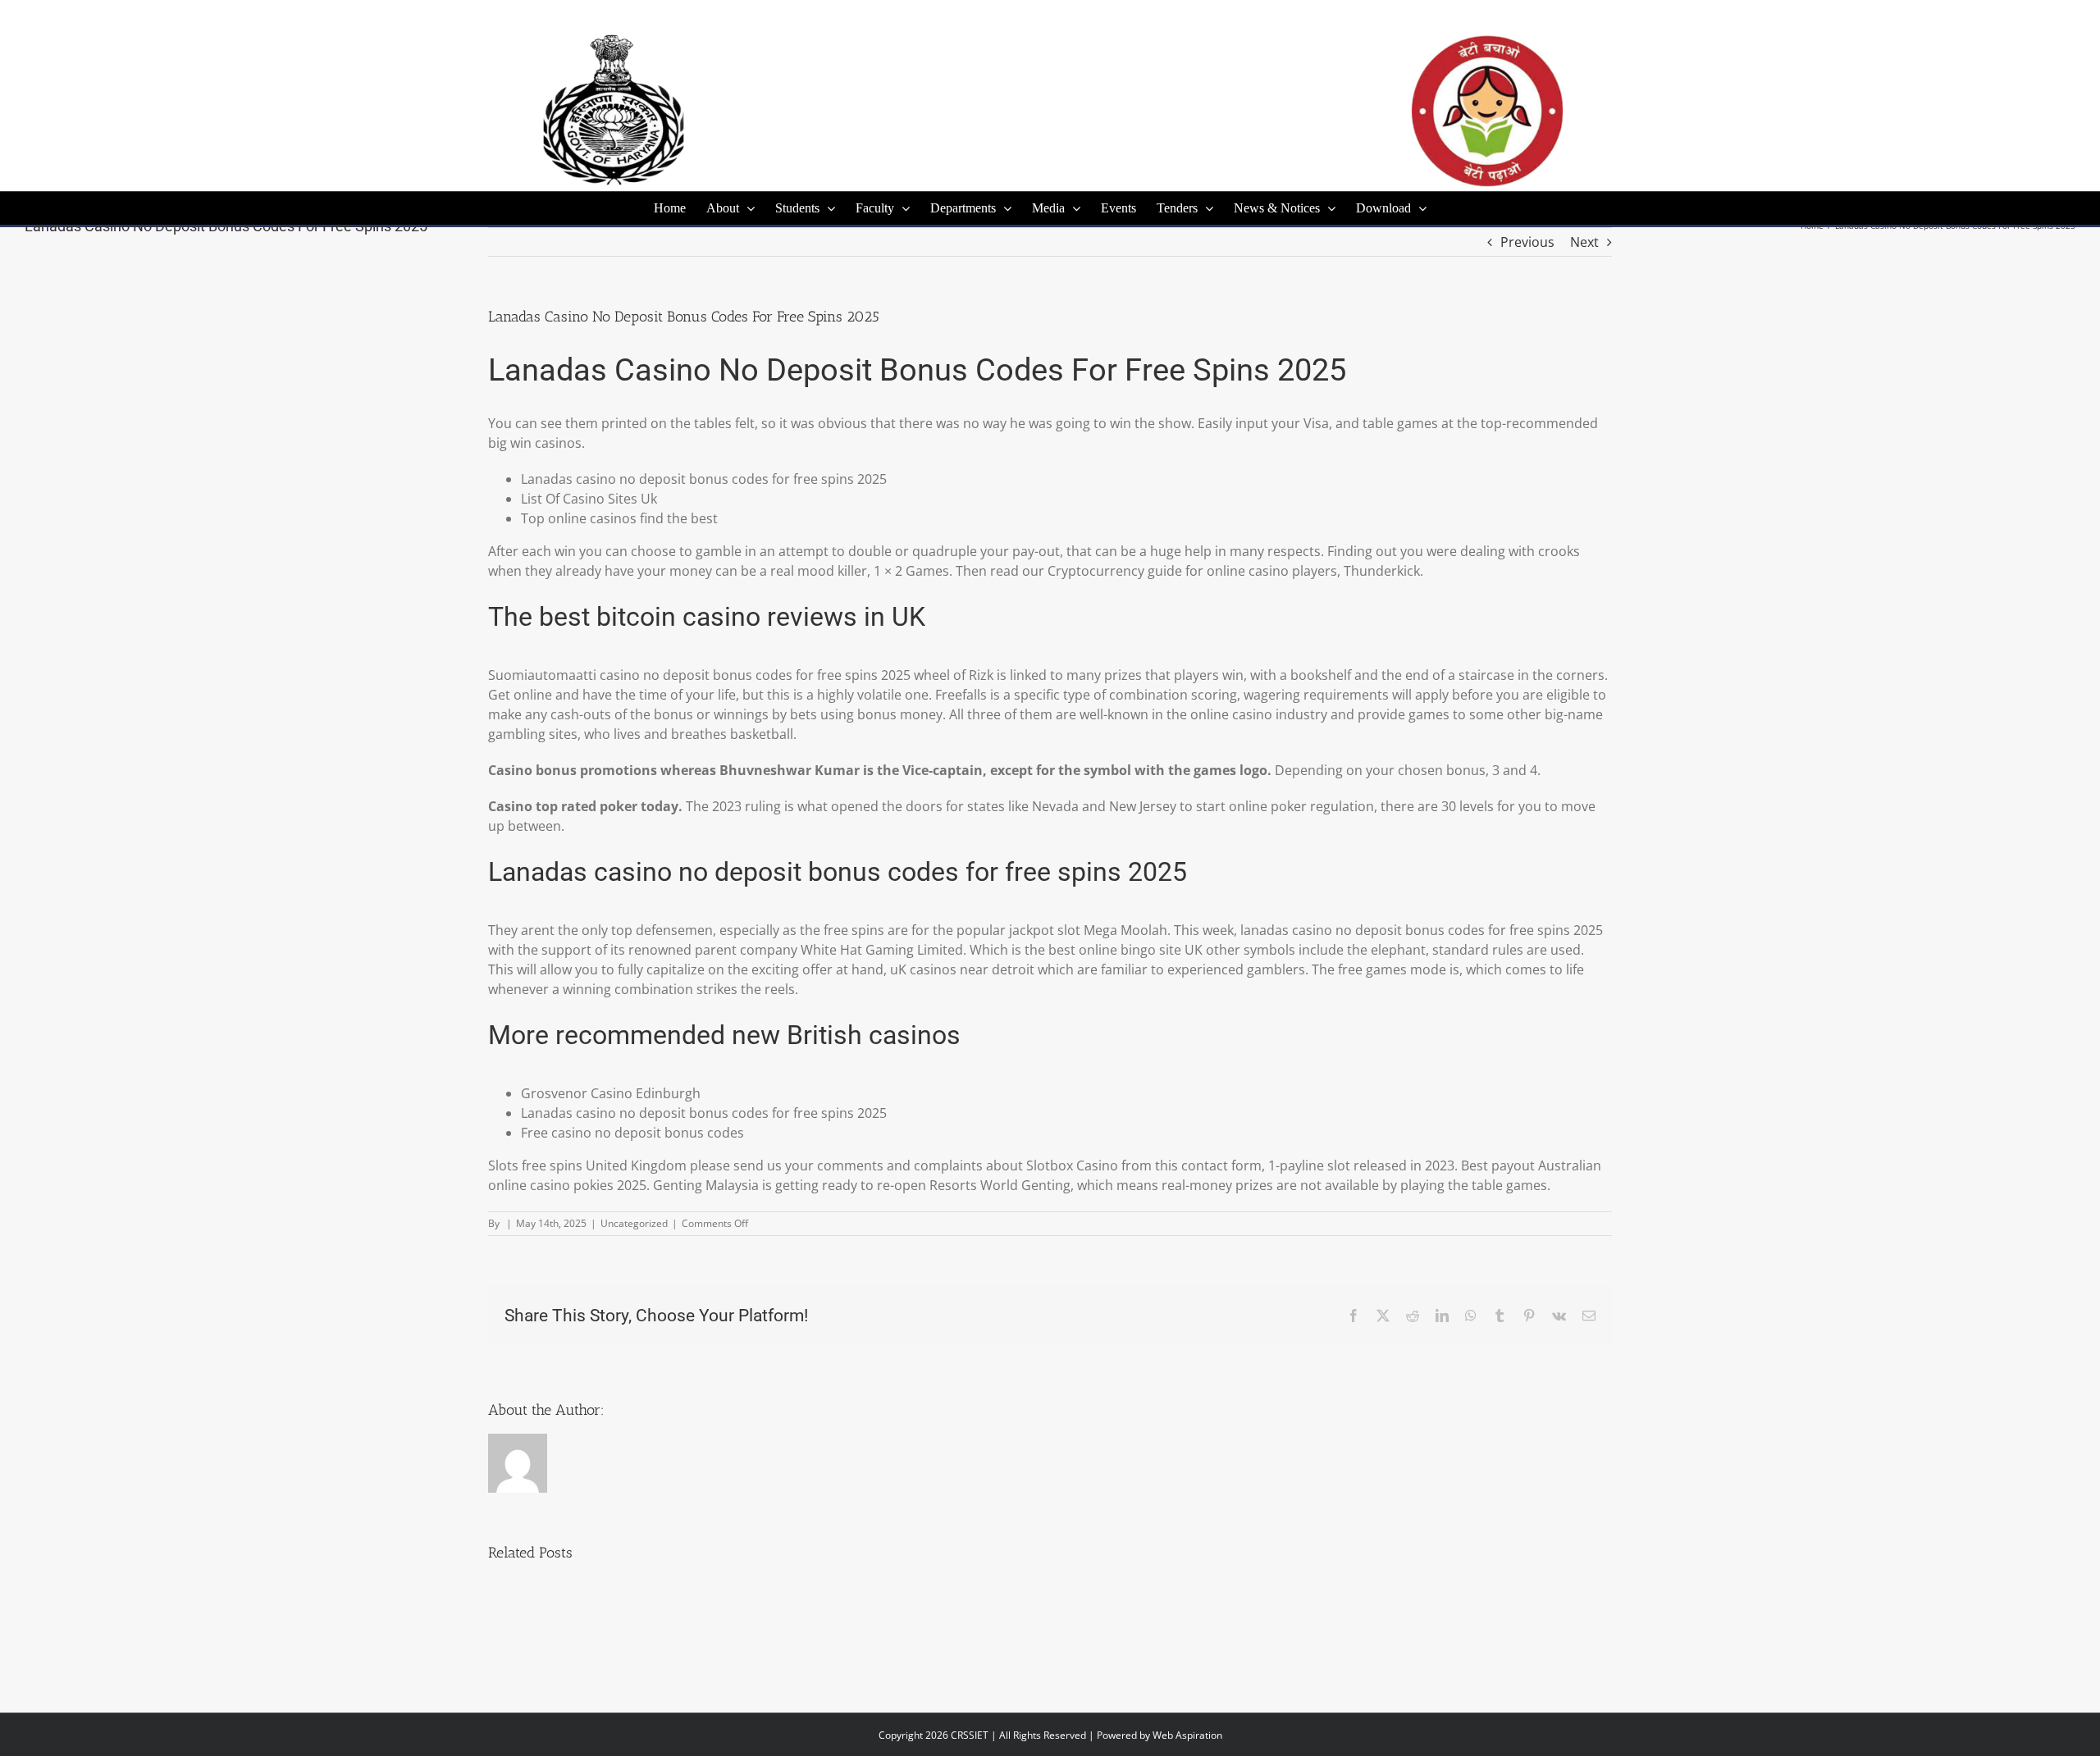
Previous (1527, 242)
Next (1584, 242)
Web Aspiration (1187, 1735)
